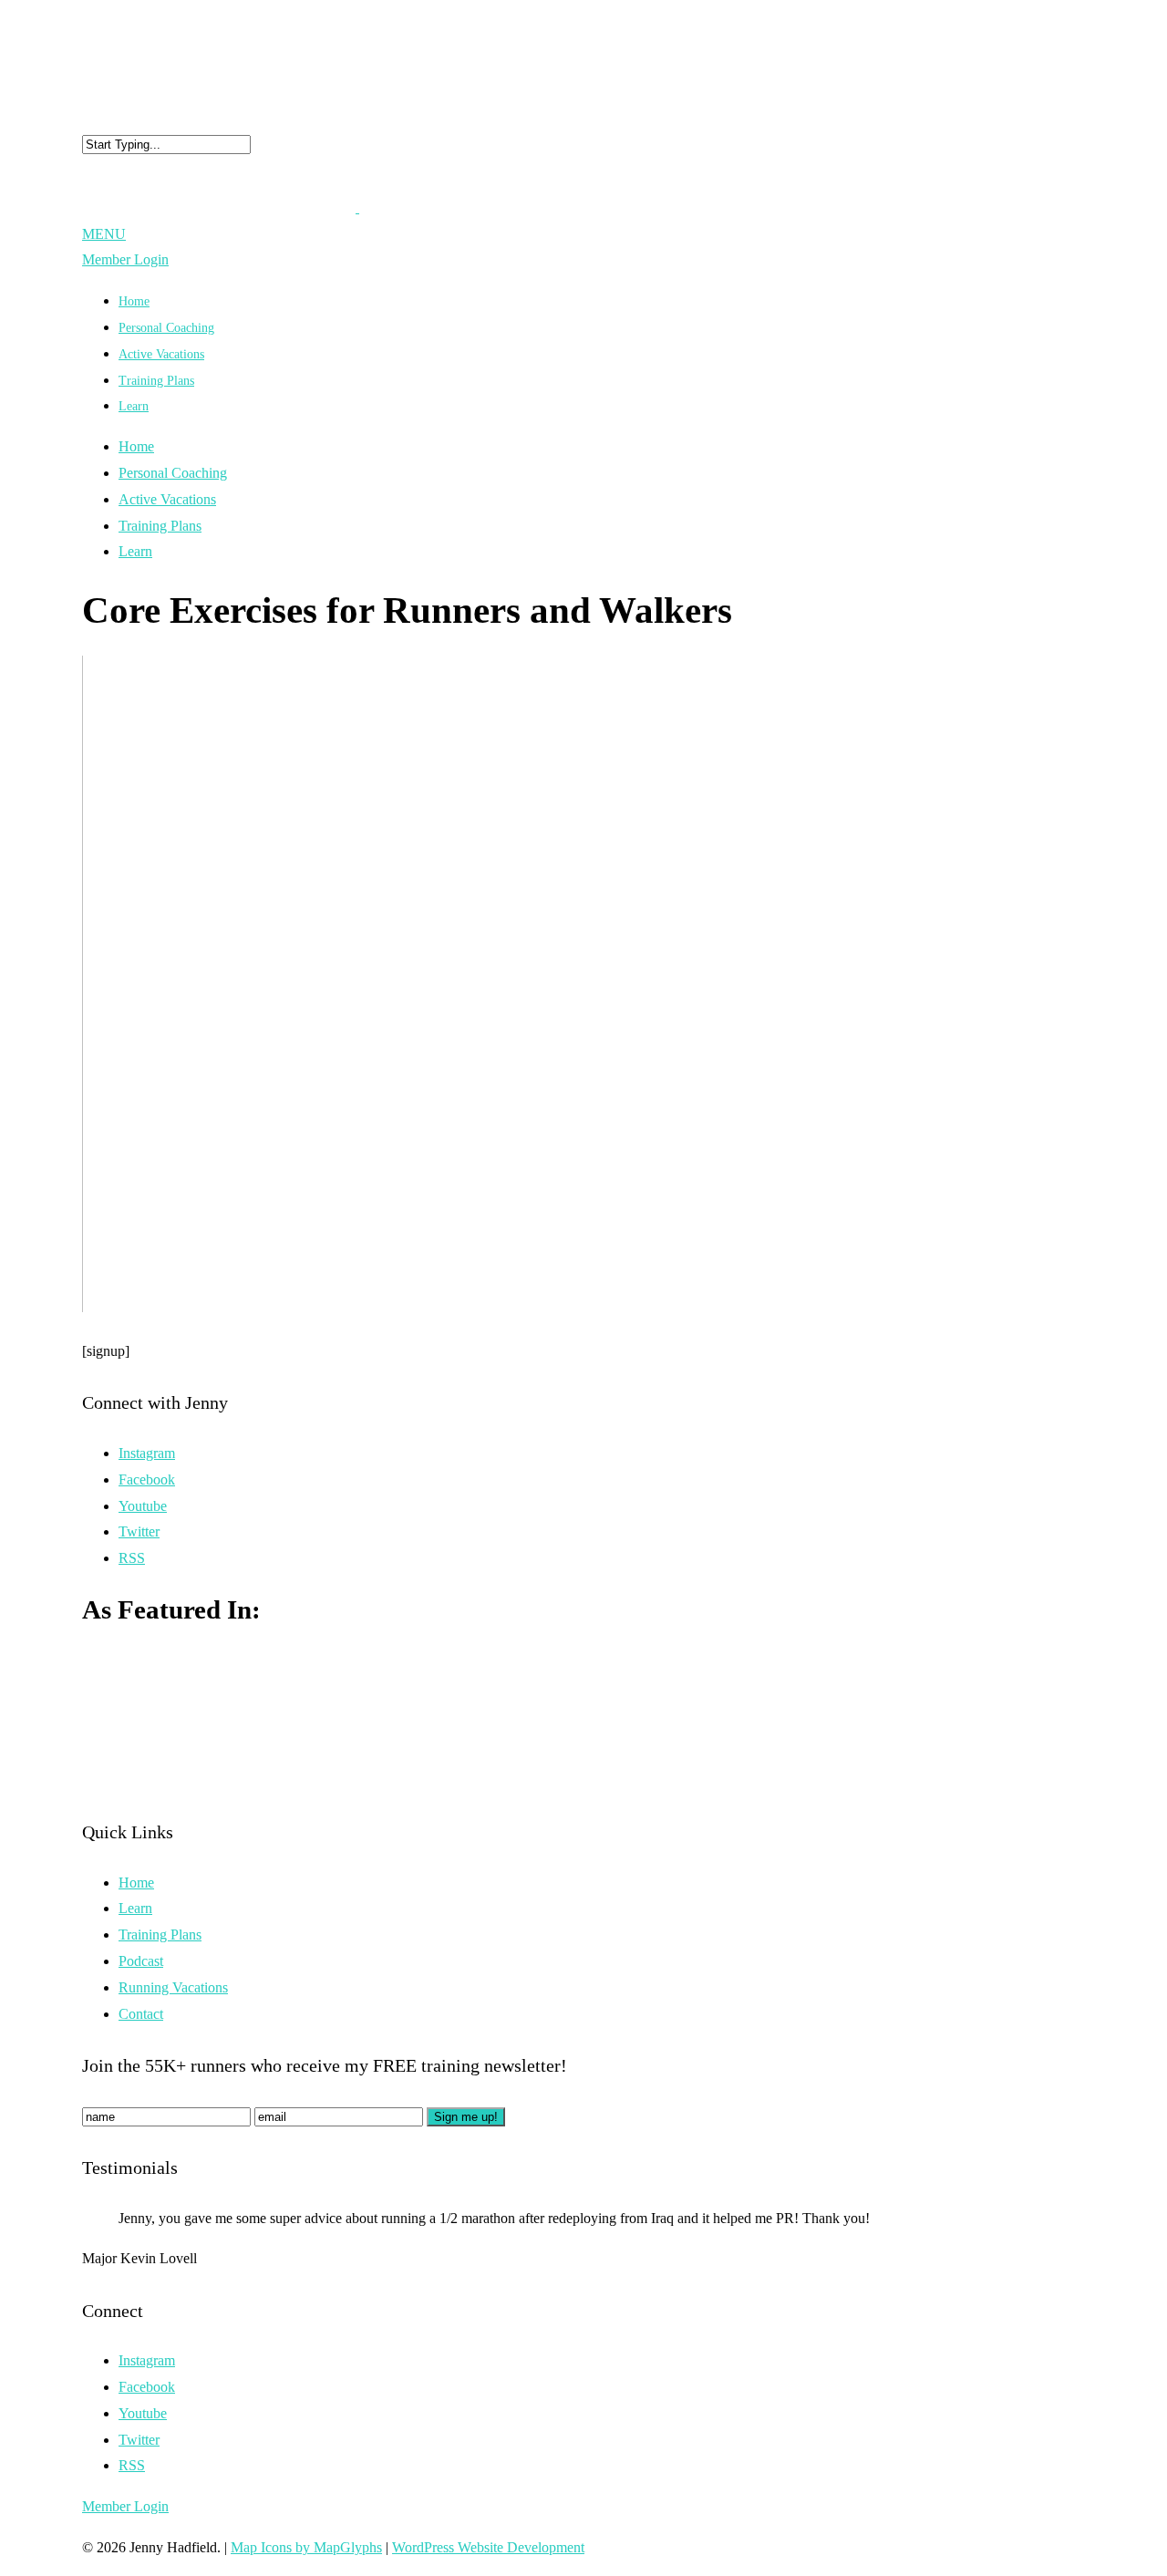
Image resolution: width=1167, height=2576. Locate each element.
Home (136, 446)
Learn (134, 406)
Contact (141, 2014)
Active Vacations (167, 499)
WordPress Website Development (488, 2547)
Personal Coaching (173, 473)
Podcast (141, 1961)
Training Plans (156, 381)
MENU (104, 234)
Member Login (125, 259)
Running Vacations (173, 1987)
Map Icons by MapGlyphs (306, 2547)
